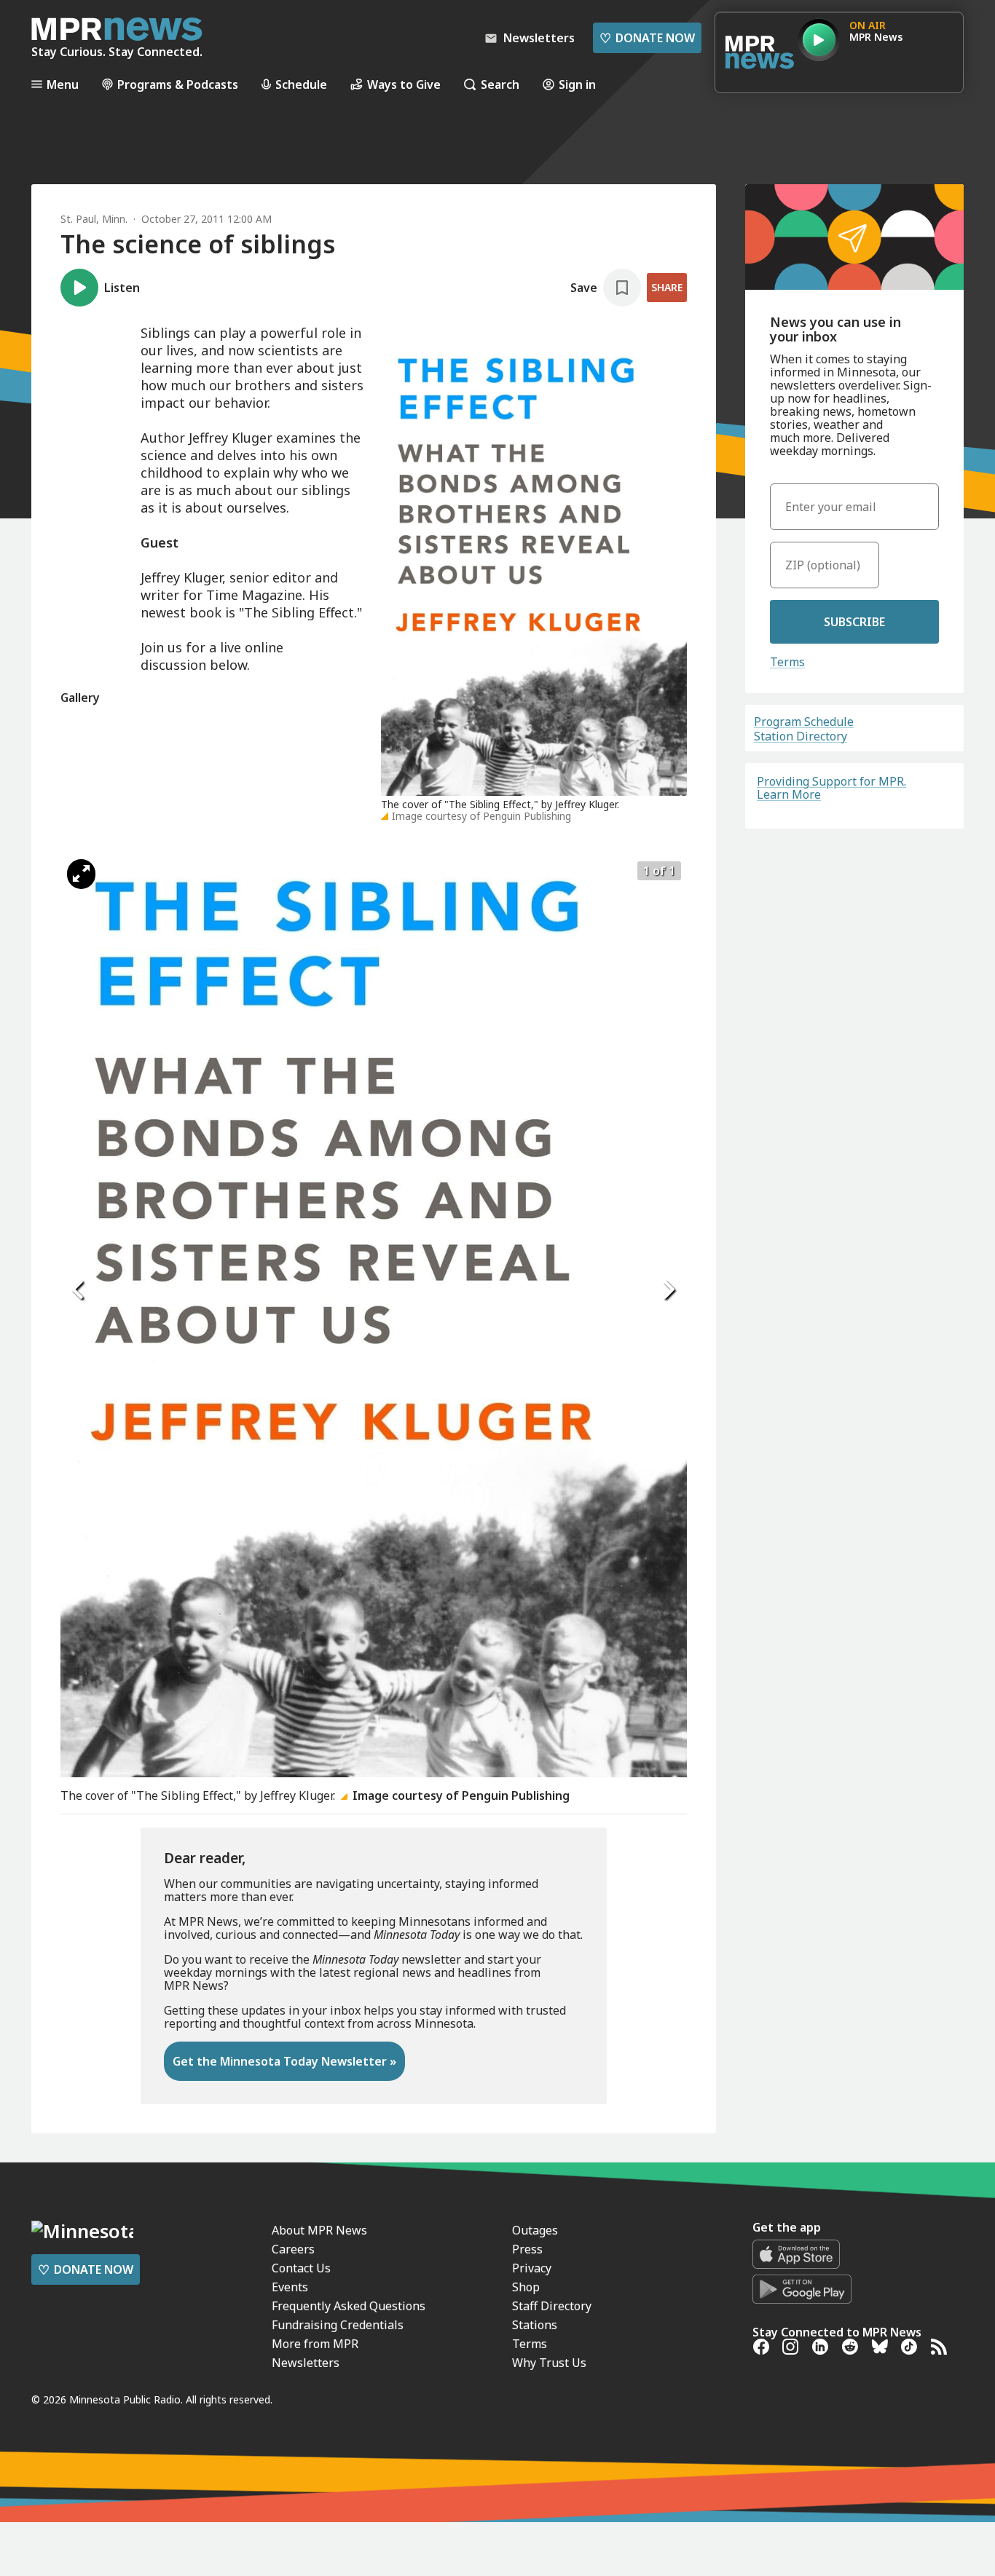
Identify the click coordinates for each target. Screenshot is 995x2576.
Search (500, 84)
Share (667, 287)
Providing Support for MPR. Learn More (831, 788)
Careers (293, 2249)
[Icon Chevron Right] (669, 1290)
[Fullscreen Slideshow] (81, 874)
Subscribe (854, 622)
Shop (526, 2287)
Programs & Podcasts (178, 84)
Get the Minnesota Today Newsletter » (284, 2061)
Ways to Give (404, 84)
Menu (63, 84)
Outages (535, 2230)
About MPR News (319, 2230)
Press (527, 2249)
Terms (787, 662)
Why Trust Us (549, 2363)
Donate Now (647, 38)
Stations (535, 2325)
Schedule (301, 84)
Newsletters (306, 2363)
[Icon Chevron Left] (79, 1290)
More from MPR (315, 2344)
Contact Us (301, 2268)
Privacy (532, 2268)
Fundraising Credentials (338, 2325)
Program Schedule (804, 722)
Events (290, 2287)
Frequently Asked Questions (349, 2306)
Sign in (577, 84)
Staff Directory (552, 2306)
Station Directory (801, 736)
